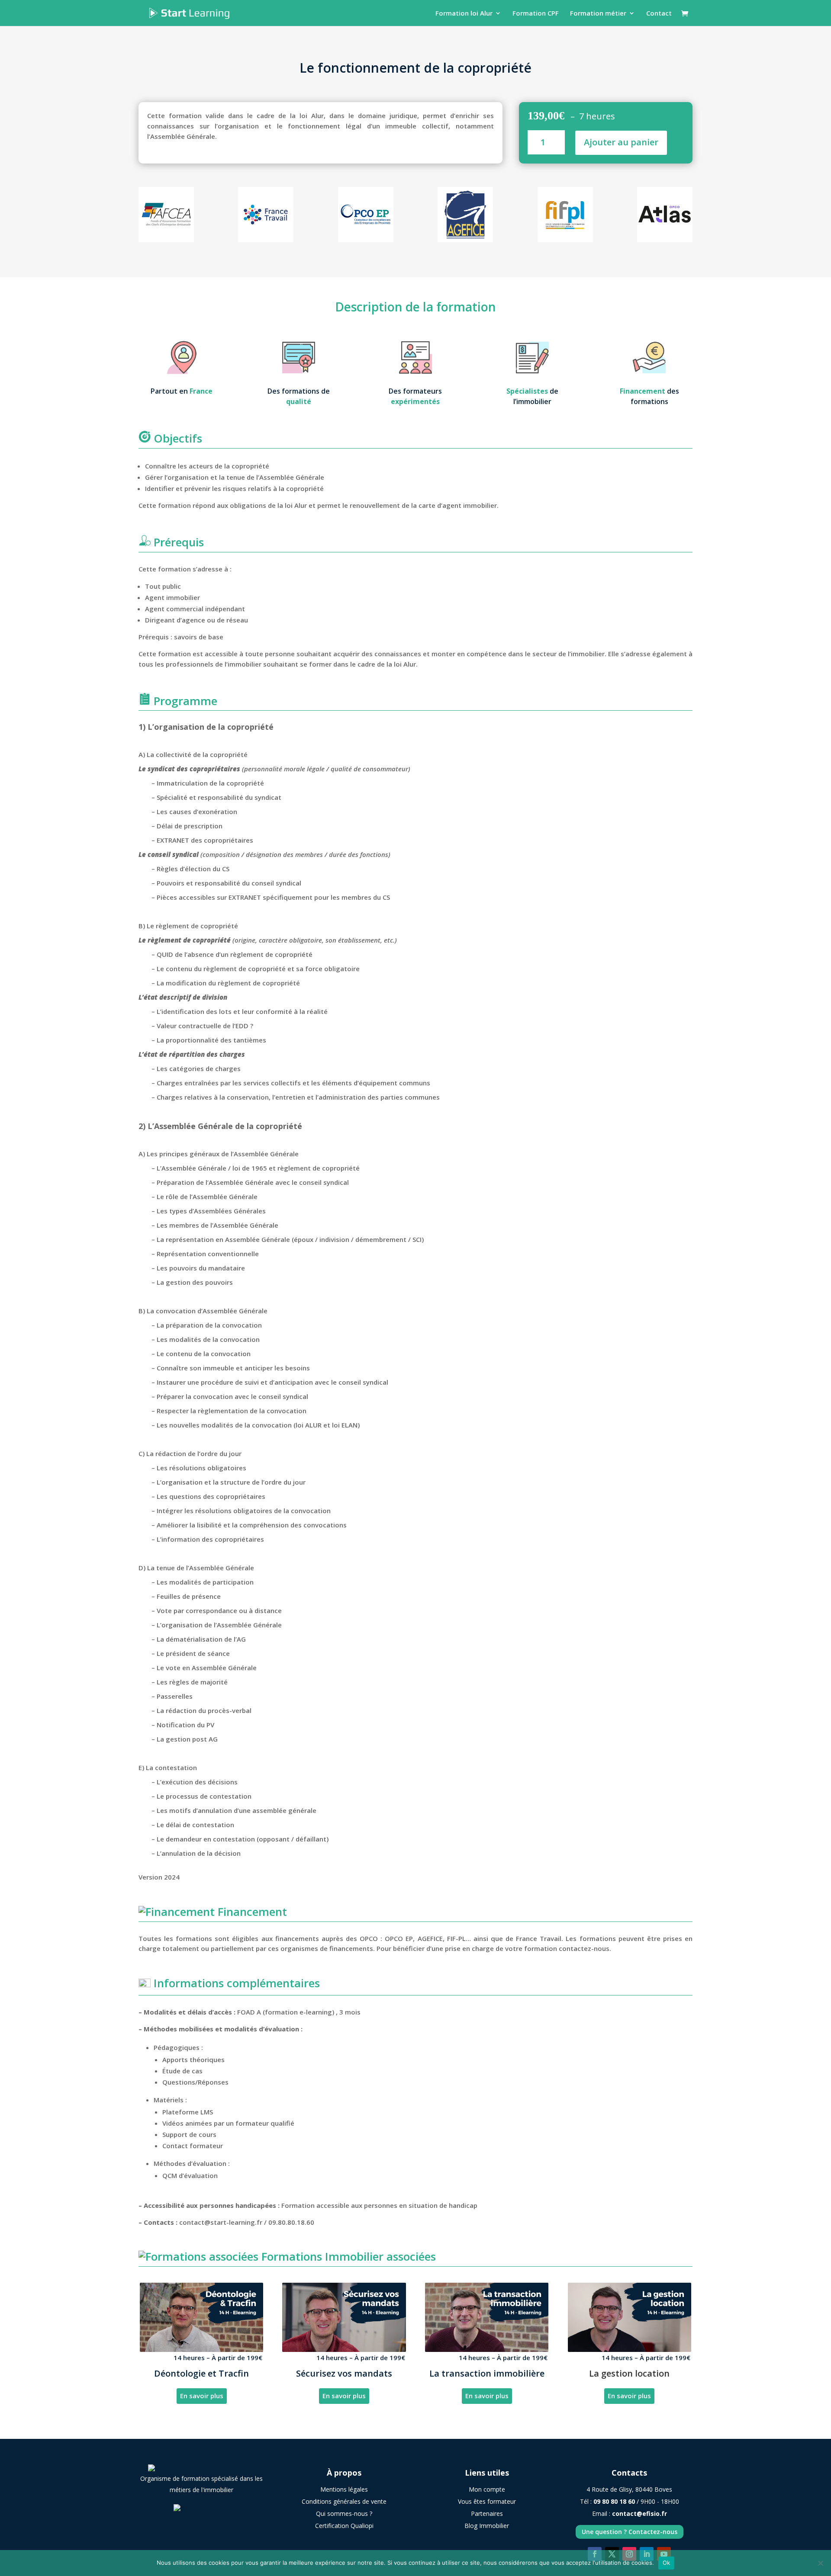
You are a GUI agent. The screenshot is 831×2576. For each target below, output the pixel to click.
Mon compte (487, 2489)
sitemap (487, 2542)
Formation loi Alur (464, 14)
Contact (659, 14)
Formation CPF (536, 14)
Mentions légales (344, 2489)
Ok (667, 2563)
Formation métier (598, 14)
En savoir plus (202, 2396)
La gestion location (629, 2373)
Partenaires (487, 2513)
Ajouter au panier (621, 142)
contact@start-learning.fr (221, 2222)
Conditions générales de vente (344, 2501)
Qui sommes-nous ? (344, 2513)
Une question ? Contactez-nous (630, 2532)
